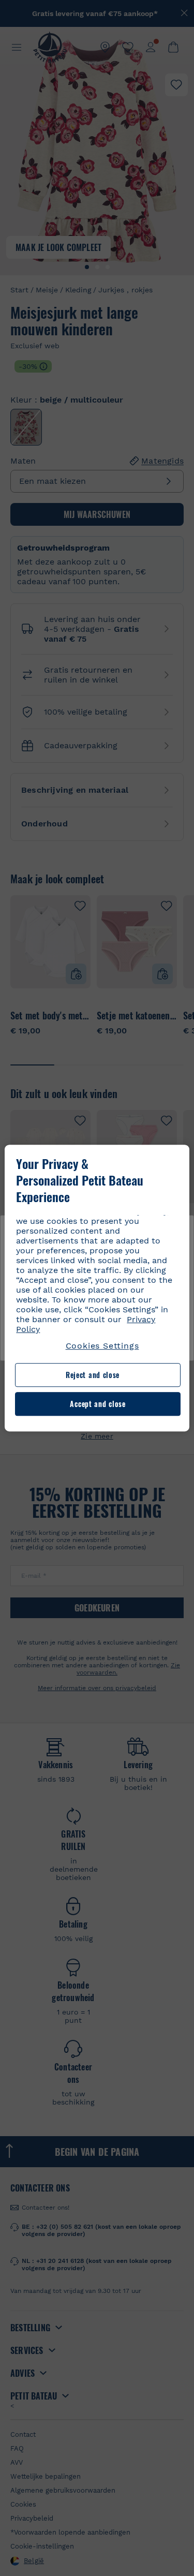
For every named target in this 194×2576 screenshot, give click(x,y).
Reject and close (93, 1375)
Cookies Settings (102, 1346)
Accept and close (98, 1404)
